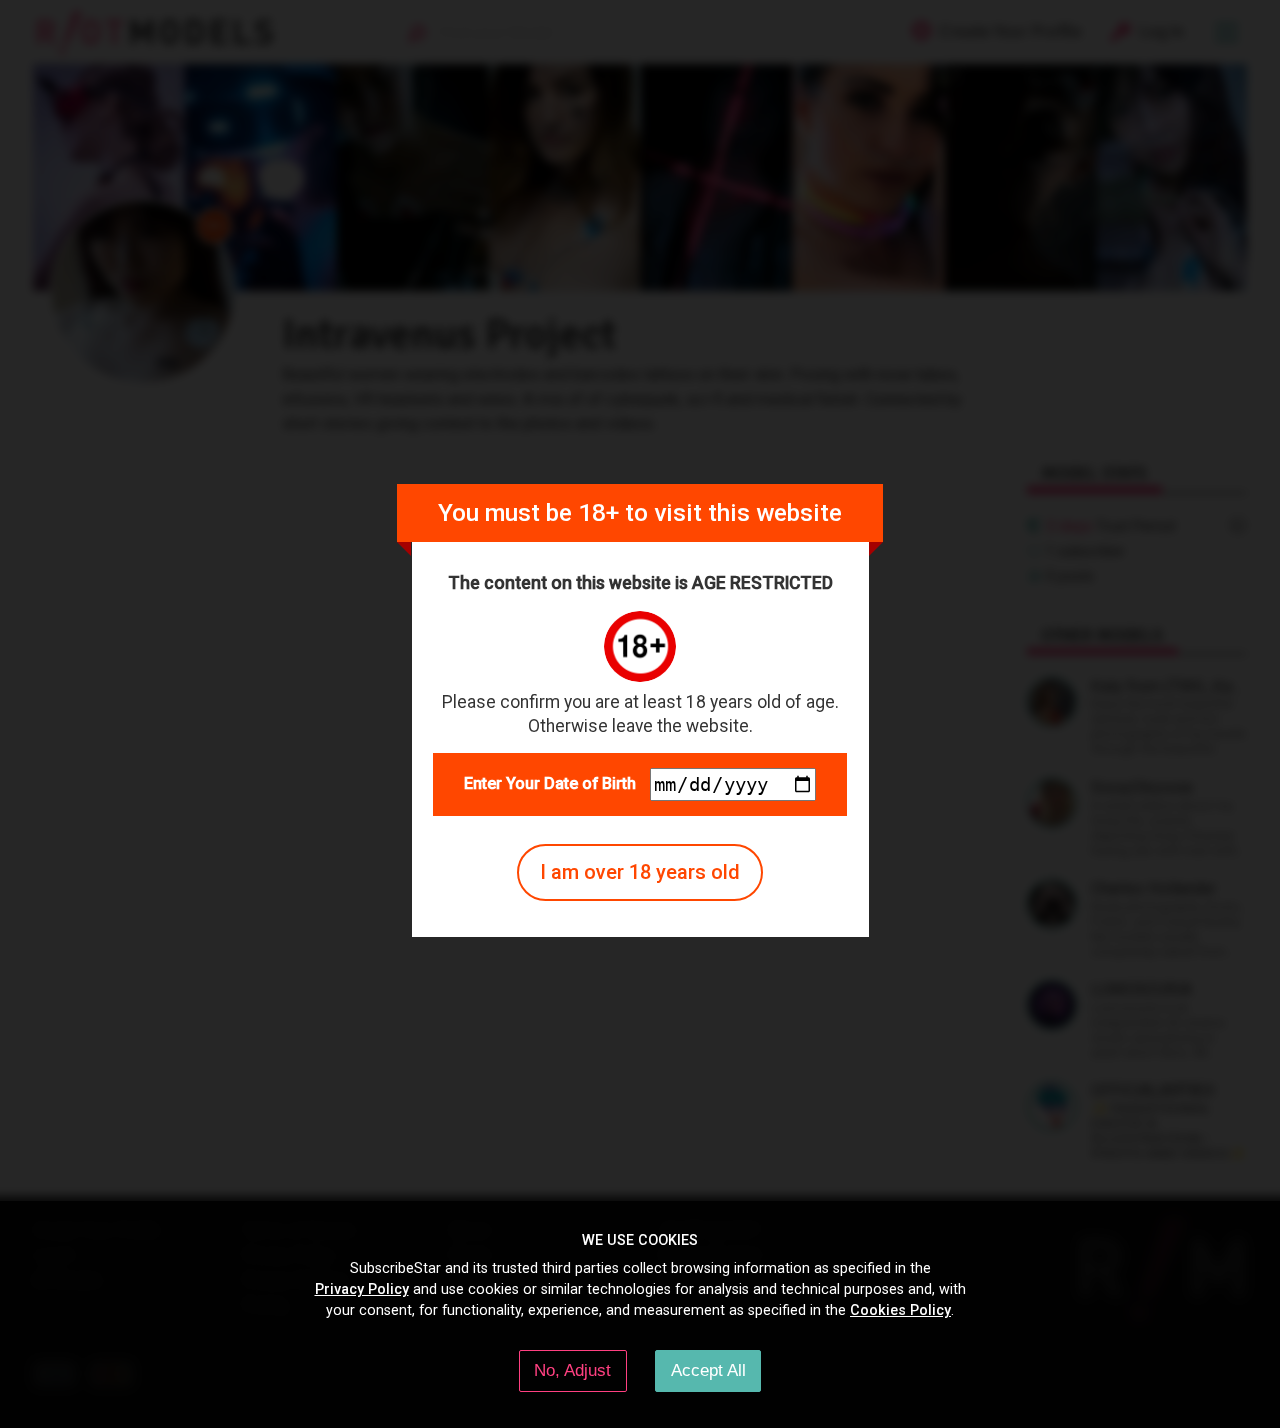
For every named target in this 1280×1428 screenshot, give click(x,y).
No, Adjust (572, 1370)
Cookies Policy (900, 1310)
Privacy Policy (362, 1289)
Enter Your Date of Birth (550, 783)
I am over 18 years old (640, 872)
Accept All (708, 1370)
